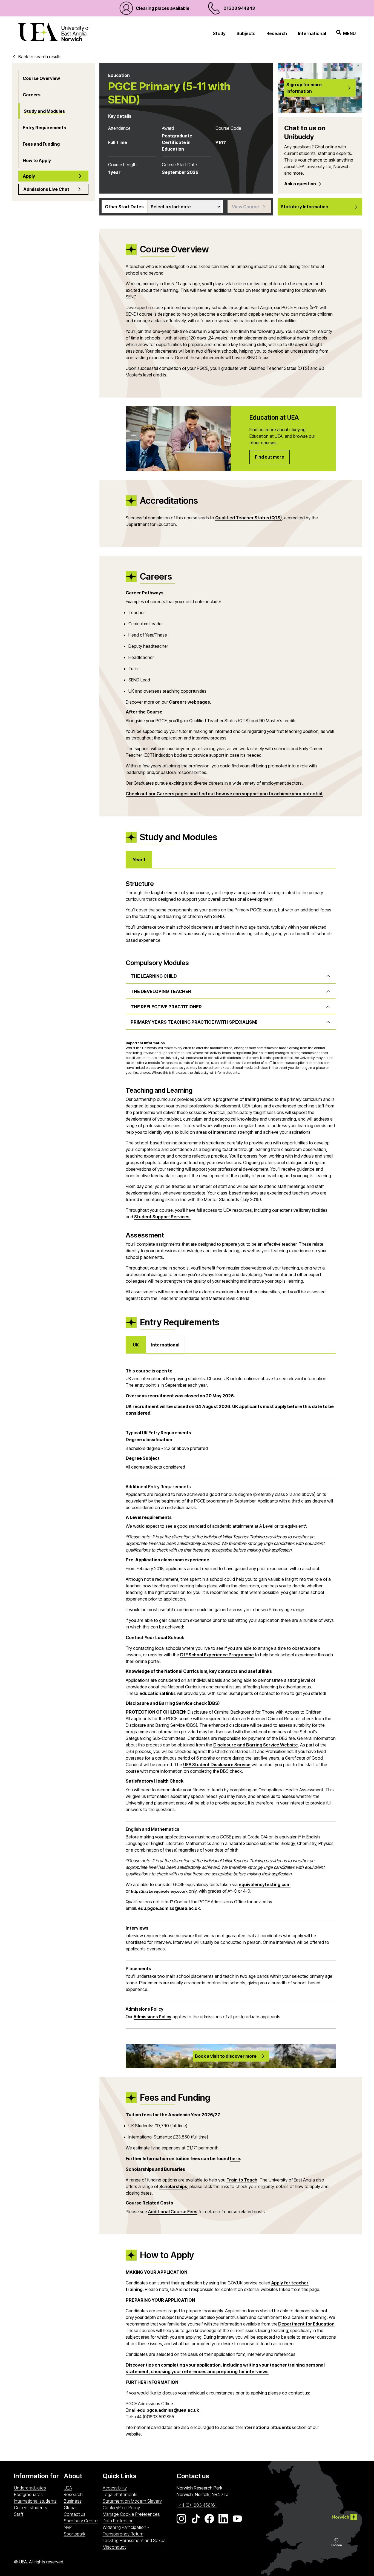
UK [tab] (136, 1345)
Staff (19, 2514)
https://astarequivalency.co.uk (159, 1891)
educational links (158, 1693)
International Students (267, 2427)
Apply (29, 176)
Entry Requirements (44, 128)
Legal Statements (120, 2494)
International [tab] (165, 1345)
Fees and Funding (41, 144)
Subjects (246, 33)
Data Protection (118, 2521)
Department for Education (306, 2324)
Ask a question (300, 184)
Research (277, 33)
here (235, 2158)
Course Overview (41, 78)
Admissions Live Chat (46, 189)
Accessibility (115, 2488)
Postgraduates (28, 2494)
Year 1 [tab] (139, 860)
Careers (32, 95)
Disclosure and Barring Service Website (256, 1745)
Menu (349, 33)
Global (70, 2508)
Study (219, 33)
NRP (82, 2527)
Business (73, 2501)
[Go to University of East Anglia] (54, 33)
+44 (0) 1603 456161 (197, 2505)
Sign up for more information (304, 88)
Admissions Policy (153, 2017)
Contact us (75, 2514)
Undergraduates (30, 2488)
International (312, 33)
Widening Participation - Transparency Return (126, 2531)
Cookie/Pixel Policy (121, 2508)
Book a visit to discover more (226, 2056)
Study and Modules (44, 111)
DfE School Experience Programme (217, 1655)
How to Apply (37, 160)
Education (119, 75)
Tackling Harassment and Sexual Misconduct (135, 2544)
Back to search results (40, 57)
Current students (31, 2508)
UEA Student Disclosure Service (217, 1765)
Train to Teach (242, 2180)
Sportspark (82, 2534)
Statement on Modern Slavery (132, 2501)
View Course (245, 207)
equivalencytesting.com (265, 1884)
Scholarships (173, 2186)
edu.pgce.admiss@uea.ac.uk (169, 1908)
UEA (68, 2488)
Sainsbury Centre (82, 2521)
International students (35, 2501)
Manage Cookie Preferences (131, 2514)
